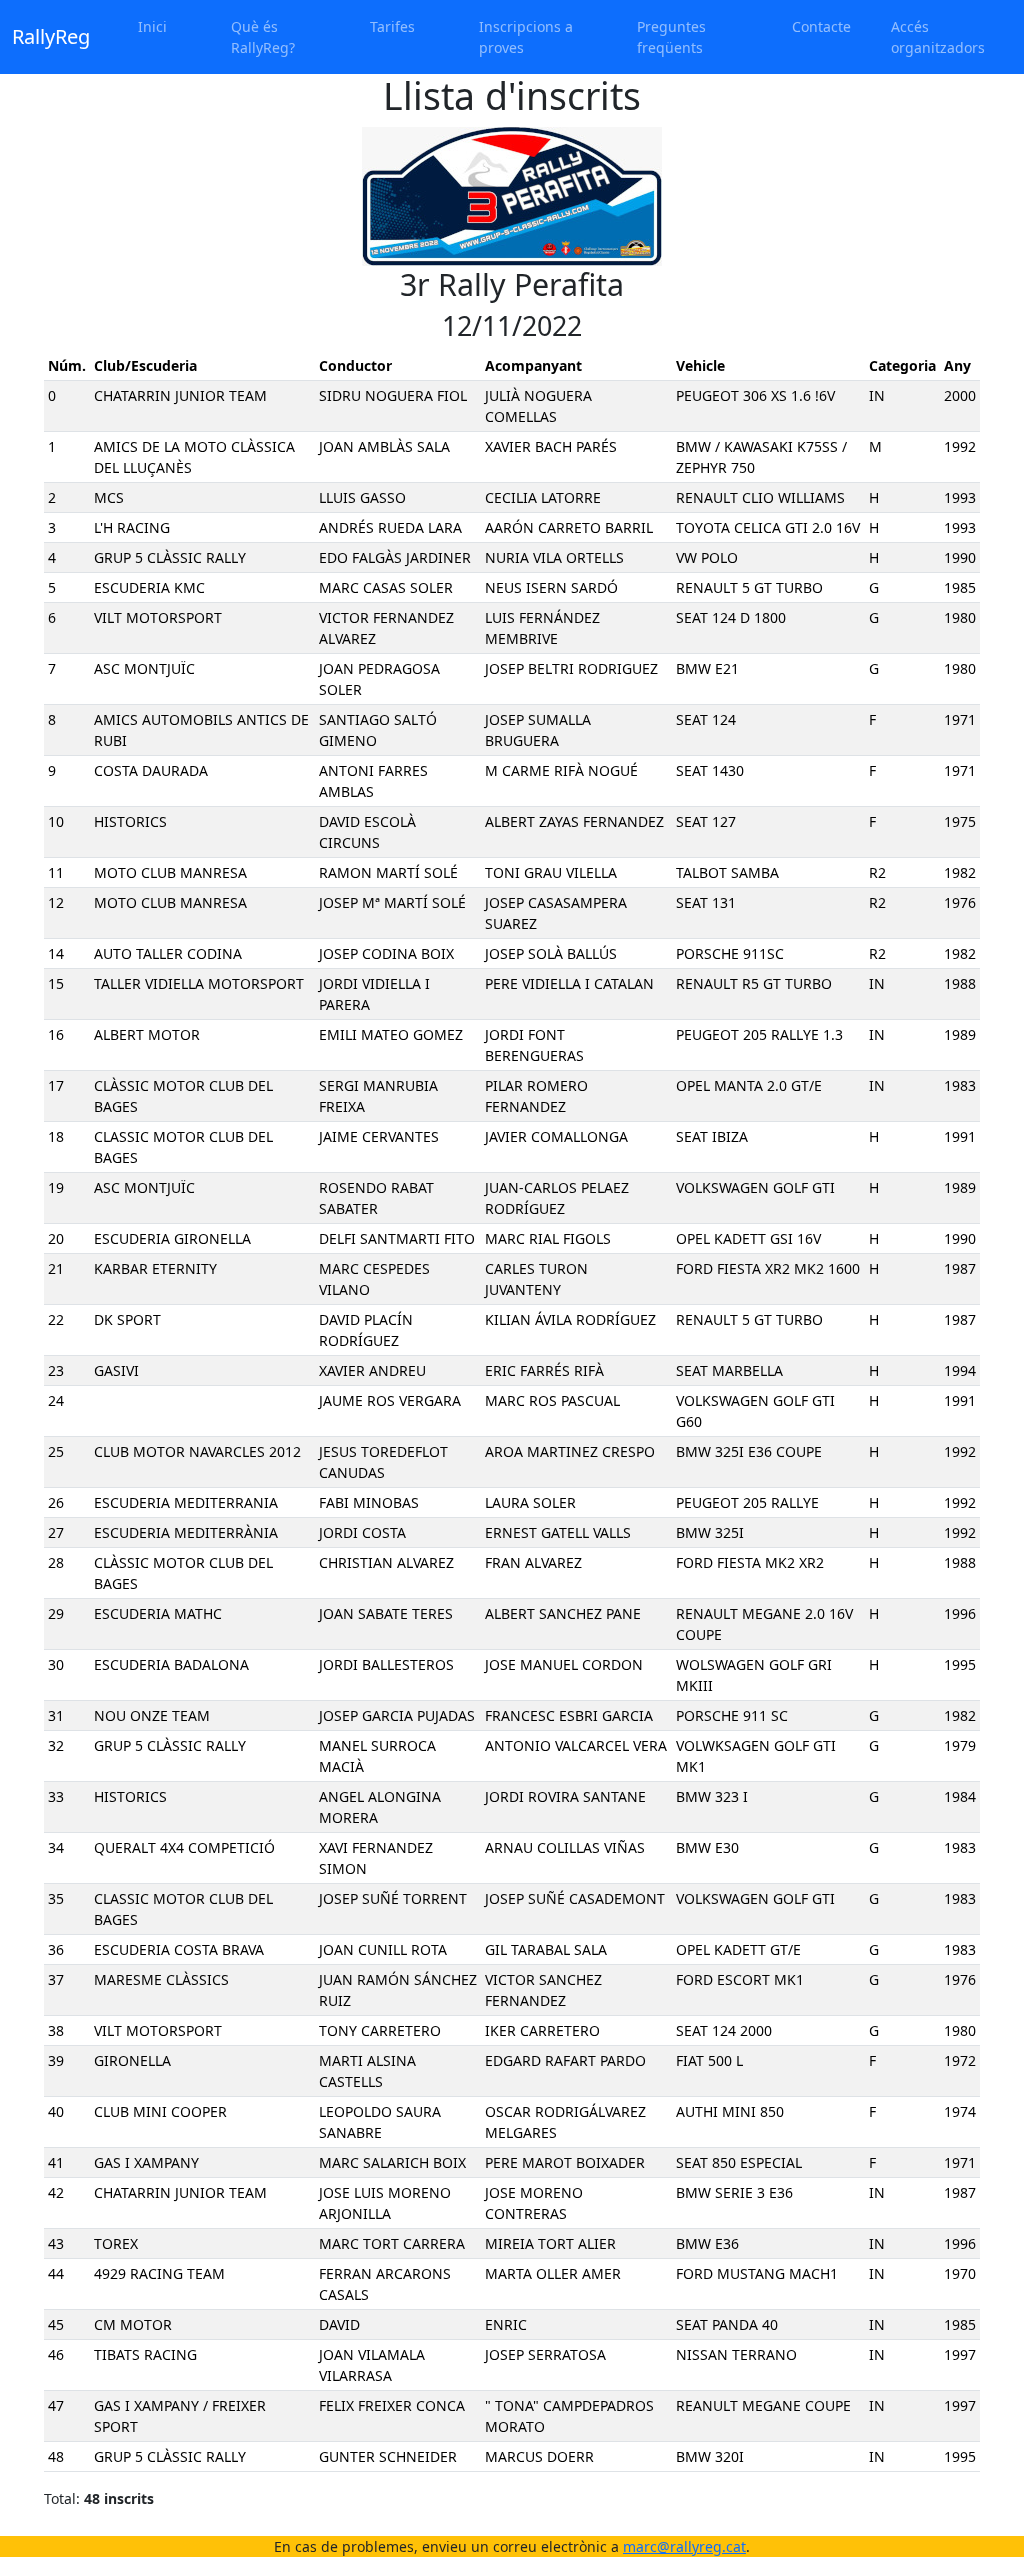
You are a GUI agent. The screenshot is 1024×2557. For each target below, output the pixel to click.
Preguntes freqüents (671, 37)
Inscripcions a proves (526, 37)
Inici (152, 26)
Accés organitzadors (938, 37)
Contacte (821, 26)
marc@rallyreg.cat (684, 2546)
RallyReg (51, 36)
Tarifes (392, 26)
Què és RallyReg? (263, 37)
